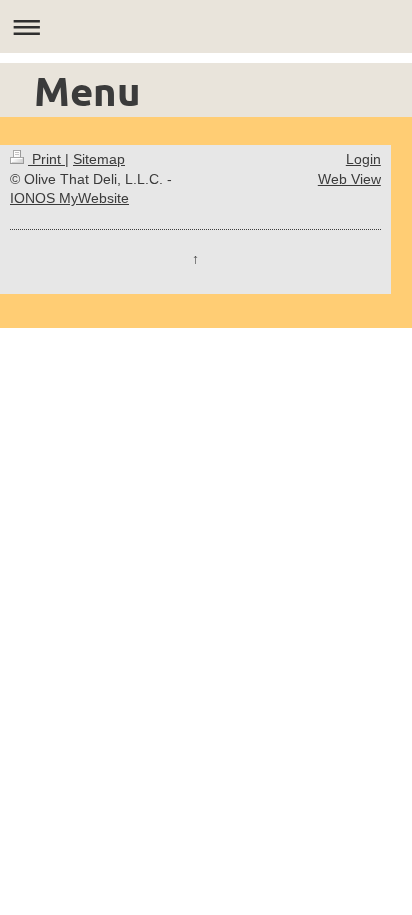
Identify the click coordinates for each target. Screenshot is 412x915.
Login (363, 159)
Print (46, 159)
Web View (349, 179)
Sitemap (99, 159)
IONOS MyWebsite (69, 198)
